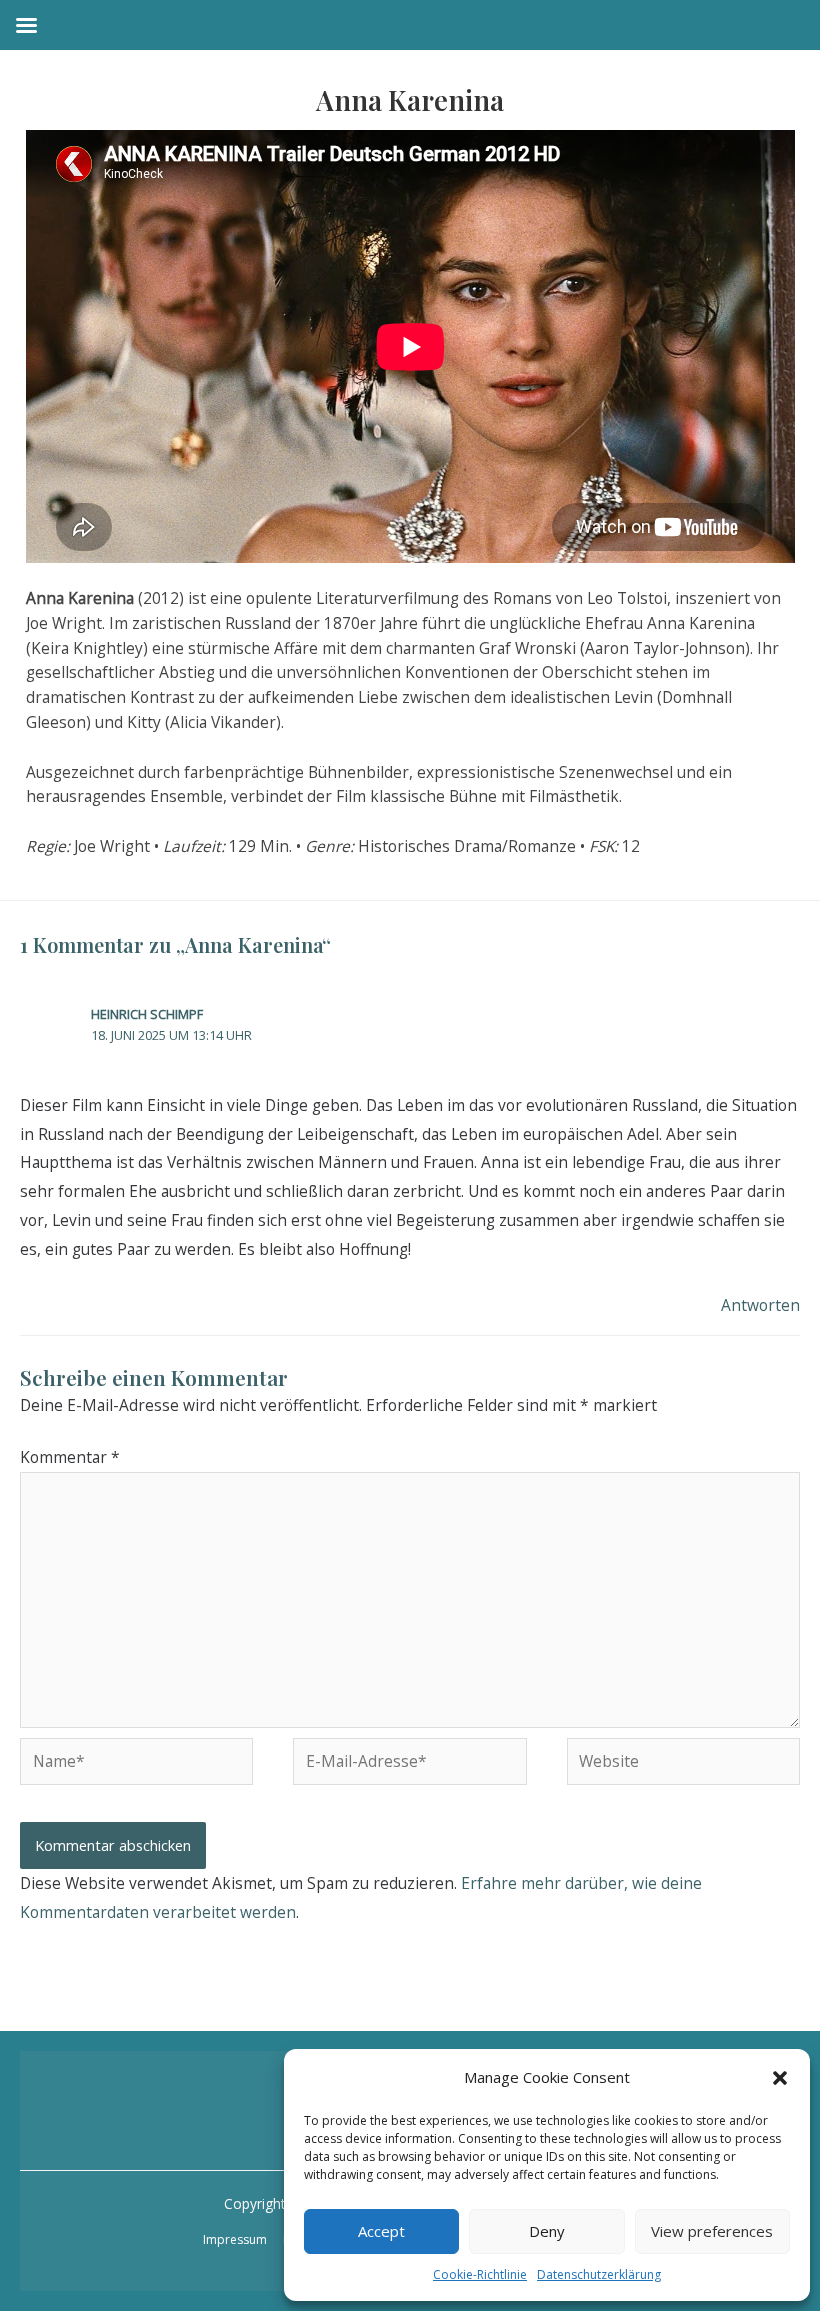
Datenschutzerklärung (599, 2274)
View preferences (712, 2231)
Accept (381, 2231)
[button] (780, 2078)
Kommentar (70, 1457)
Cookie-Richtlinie (480, 2274)
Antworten (760, 1305)
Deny (547, 2231)
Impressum (235, 2239)
